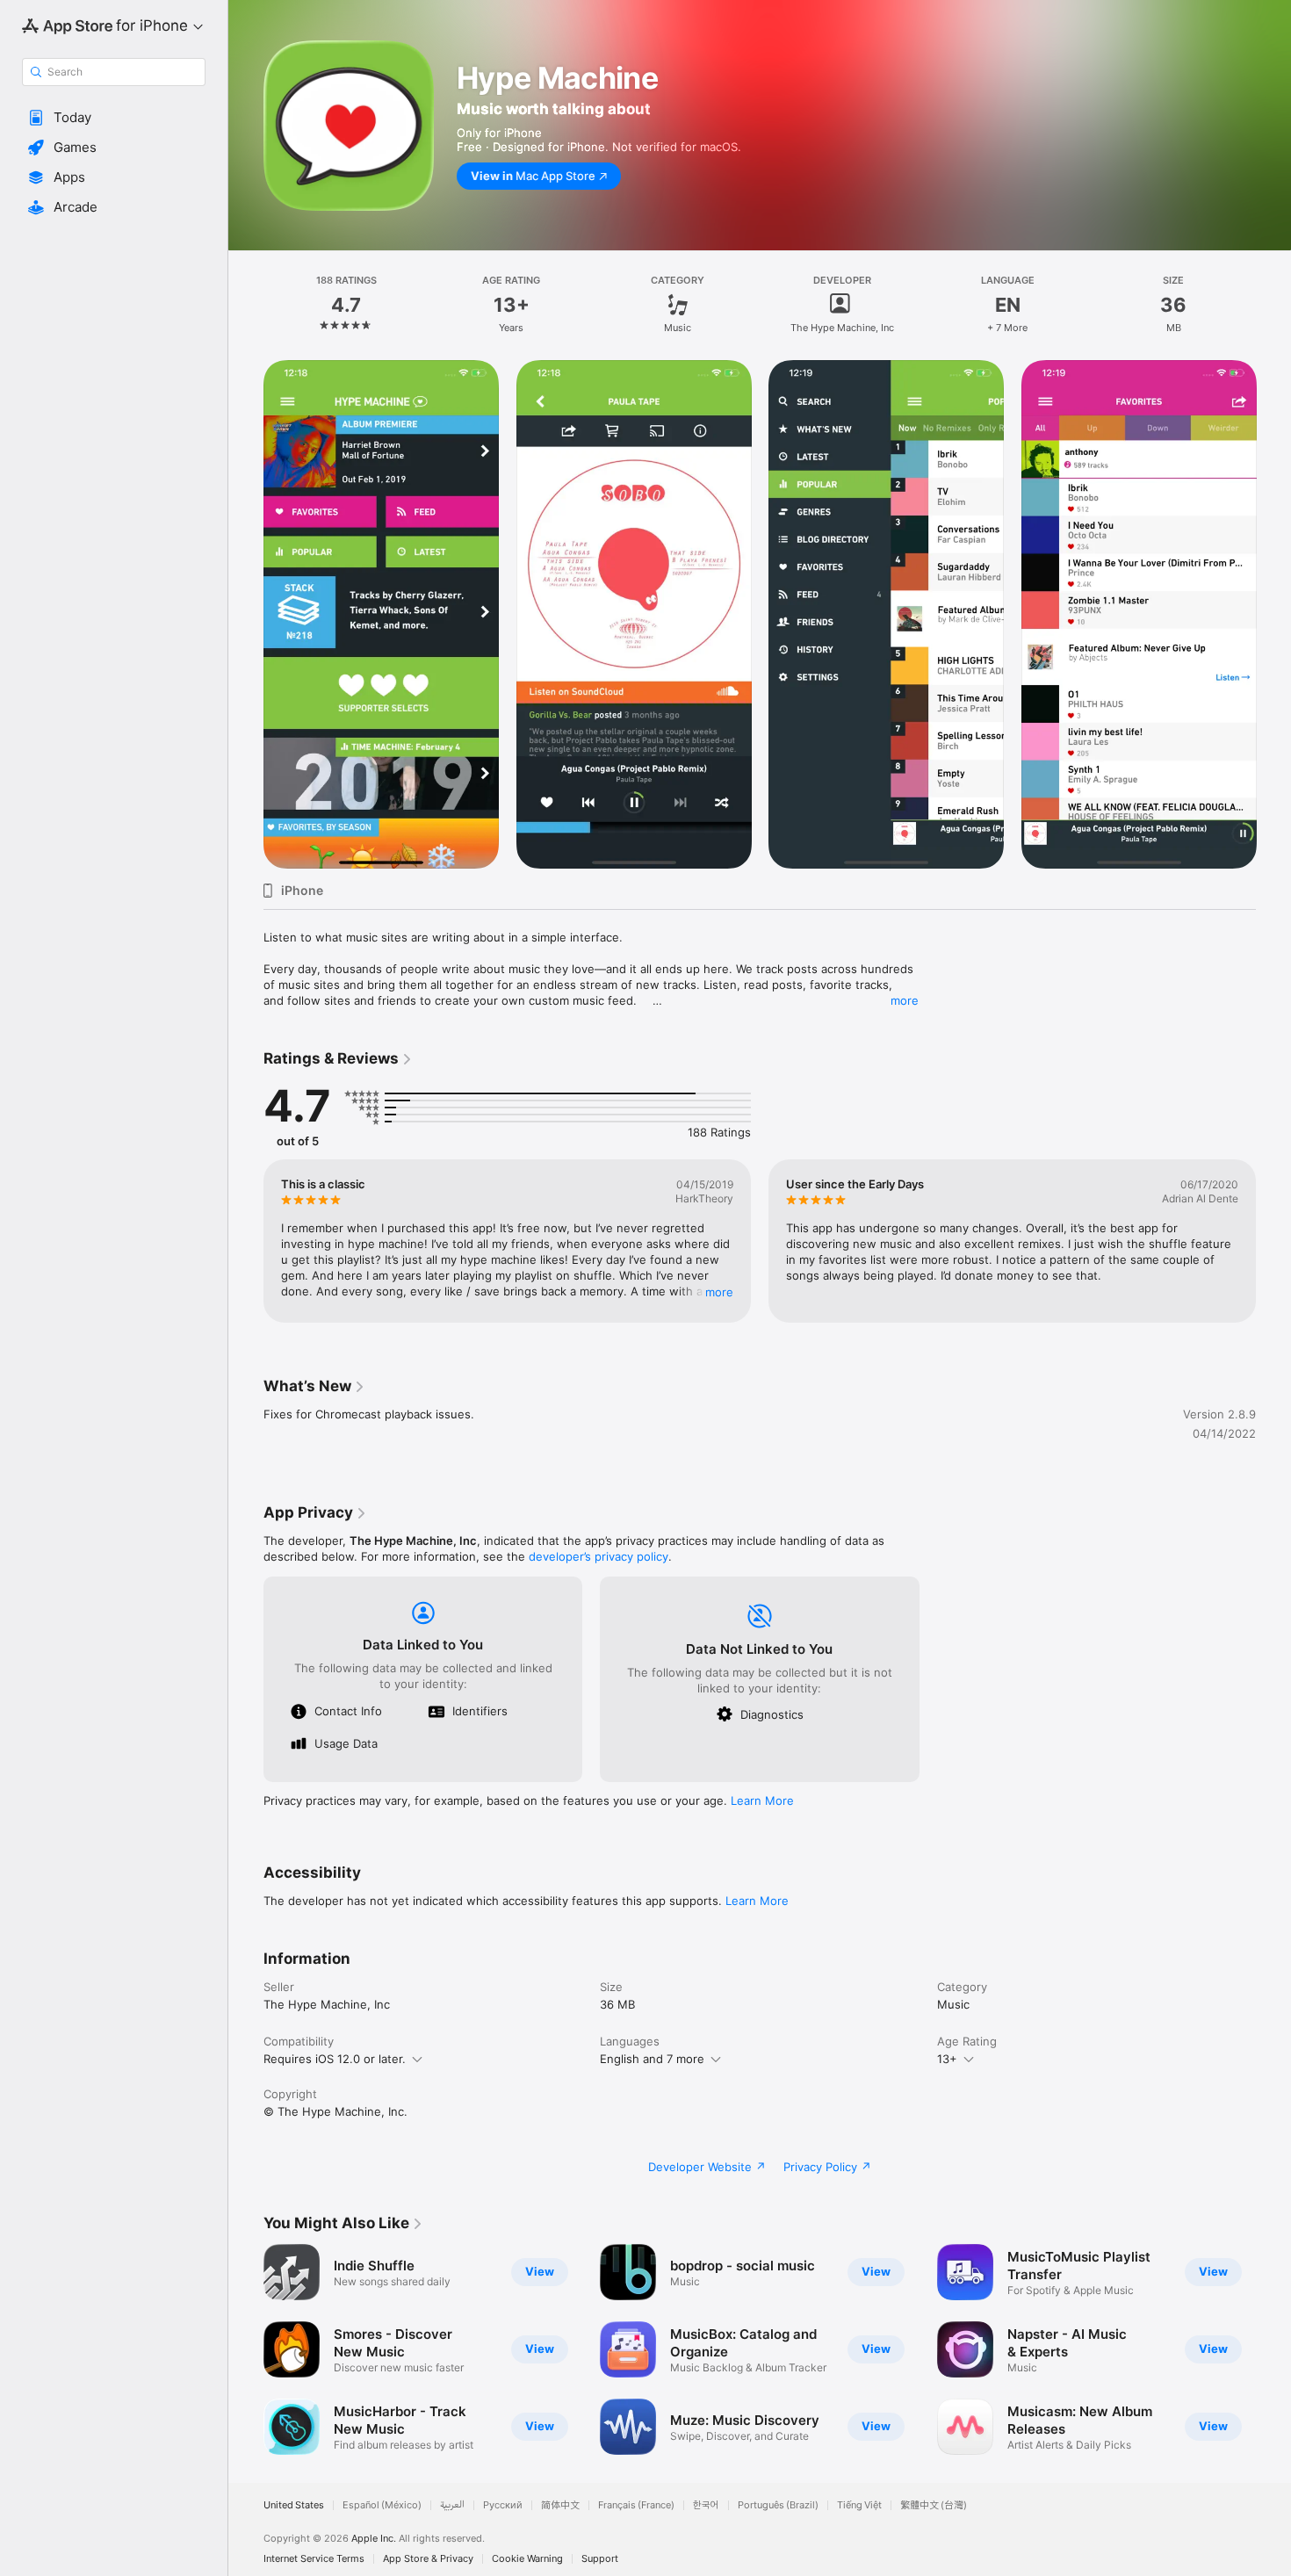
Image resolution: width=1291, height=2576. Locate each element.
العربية (452, 2505)
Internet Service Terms (314, 2559)
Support (600, 2559)
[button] (114, 118)
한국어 (706, 2505)
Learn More (762, 1800)
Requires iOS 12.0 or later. (335, 2059)
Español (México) (382, 2505)
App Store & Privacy (428, 2559)
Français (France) (636, 2505)
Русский (503, 2505)
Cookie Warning (527, 2559)
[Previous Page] (246, 615)
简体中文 (560, 2505)
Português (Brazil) (778, 2505)
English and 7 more (652, 2059)
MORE (719, 1292)
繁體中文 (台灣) (934, 2505)
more (905, 1000)
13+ (947, 2059)
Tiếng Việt (859, 2505)
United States (294, 2505)
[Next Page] (1273, 615)
